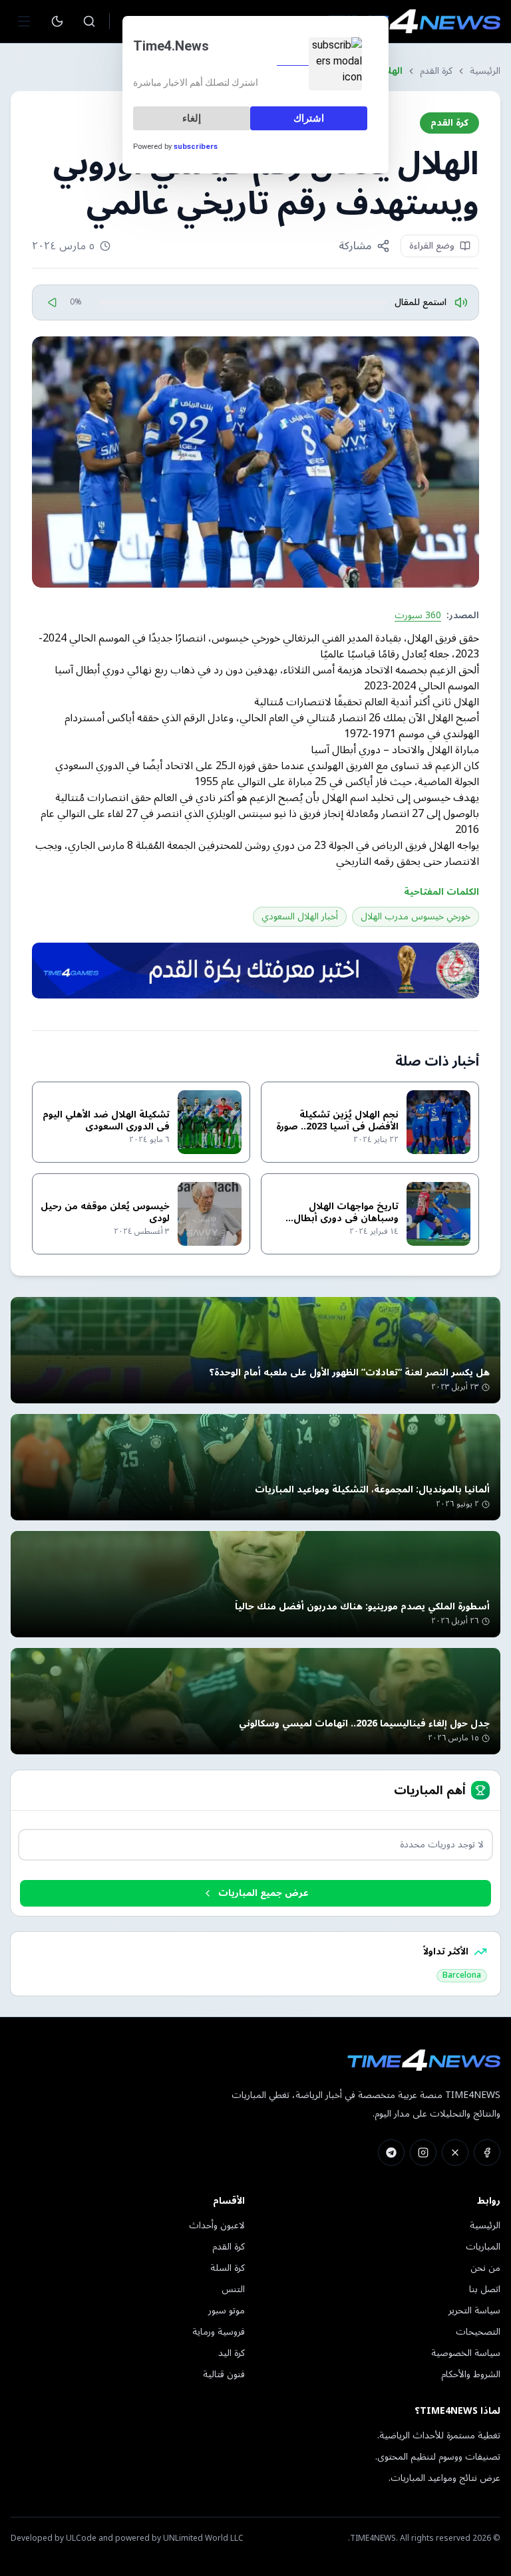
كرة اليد (232, 2353)
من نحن (485, 2268)
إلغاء (192, 118)
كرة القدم (436, 71)
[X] (455, 2153)
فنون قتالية (224, 2374)
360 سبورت (418, 616)
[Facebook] (487, 2153)
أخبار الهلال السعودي (300, 916)
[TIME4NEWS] (414, 21)
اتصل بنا (485, 2289)
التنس (233, 2289)
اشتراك (309, 118)
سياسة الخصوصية (466, 2353)
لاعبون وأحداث (217, 2225)
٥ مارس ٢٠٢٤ (63, 246)
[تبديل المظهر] (57, 21)
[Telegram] (391, 2153)
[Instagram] (423, 2153)
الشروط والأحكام (471, 2374)
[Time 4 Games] (255, 971)
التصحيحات (478, 2332)
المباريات (483, 2247)
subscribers (196, 147)
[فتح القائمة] (24, 21)
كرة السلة (228, 2268)
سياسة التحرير (474, 2310)
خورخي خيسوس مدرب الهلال (416, 916)
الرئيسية (485, 71)
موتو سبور (227, 2310)
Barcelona (462, 1976)
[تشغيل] (53, 302)
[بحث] (89, 21)
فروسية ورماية (219, 2332)
